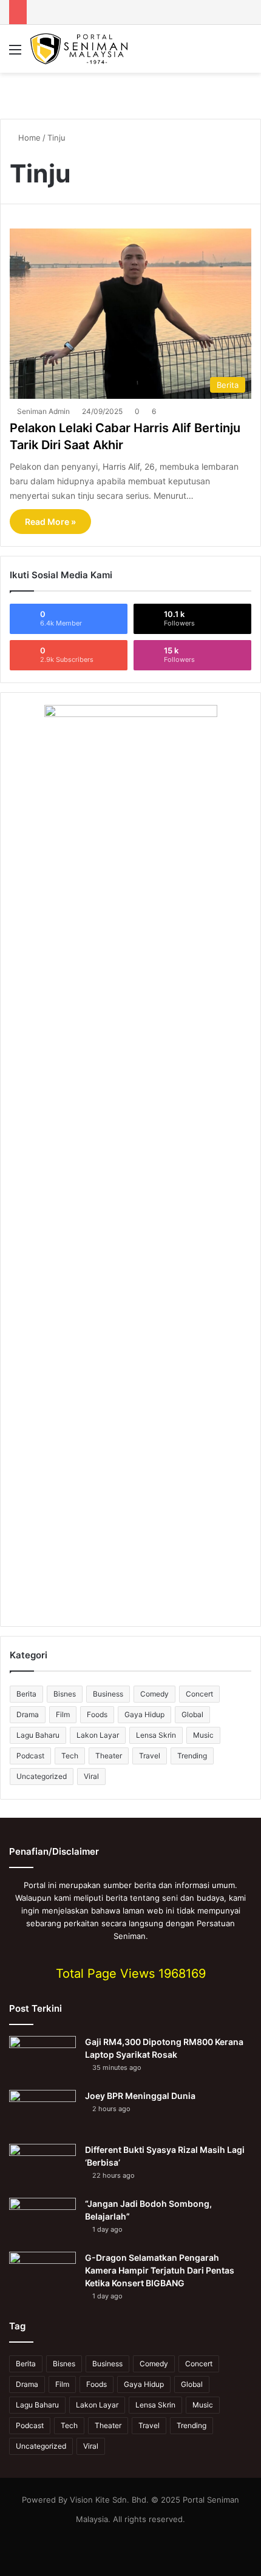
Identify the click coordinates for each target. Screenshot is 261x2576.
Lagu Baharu (38, 1735)
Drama (28, 1714)
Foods (97, 1714)
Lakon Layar (98, 1735)
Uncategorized (42, 1776)
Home (28, 138)
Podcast (30, 1756)
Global (192, 1714)
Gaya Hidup (144, 1714)
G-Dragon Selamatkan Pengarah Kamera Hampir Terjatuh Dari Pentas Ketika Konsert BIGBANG (160, 2270)
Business (108, 1694)
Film (63, 1714)
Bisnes (65, 1694)
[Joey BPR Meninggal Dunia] (42, 2113)
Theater (109, 1756)
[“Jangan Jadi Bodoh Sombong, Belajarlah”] (42, 2221)
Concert (199, 1694)
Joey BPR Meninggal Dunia (140, 2096)
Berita (26, 1694)
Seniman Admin (43, 411)
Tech (70, 1756)
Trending (192, 1756)
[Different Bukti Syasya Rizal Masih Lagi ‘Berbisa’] (42, 2167)
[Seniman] (79, 49)
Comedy (154, 1694)
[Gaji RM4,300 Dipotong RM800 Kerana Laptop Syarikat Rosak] (42, 2059)
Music (203, 1735)
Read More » (50, 522)
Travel (150, 1756)
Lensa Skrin (156, 1735)
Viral (91, 1776)
